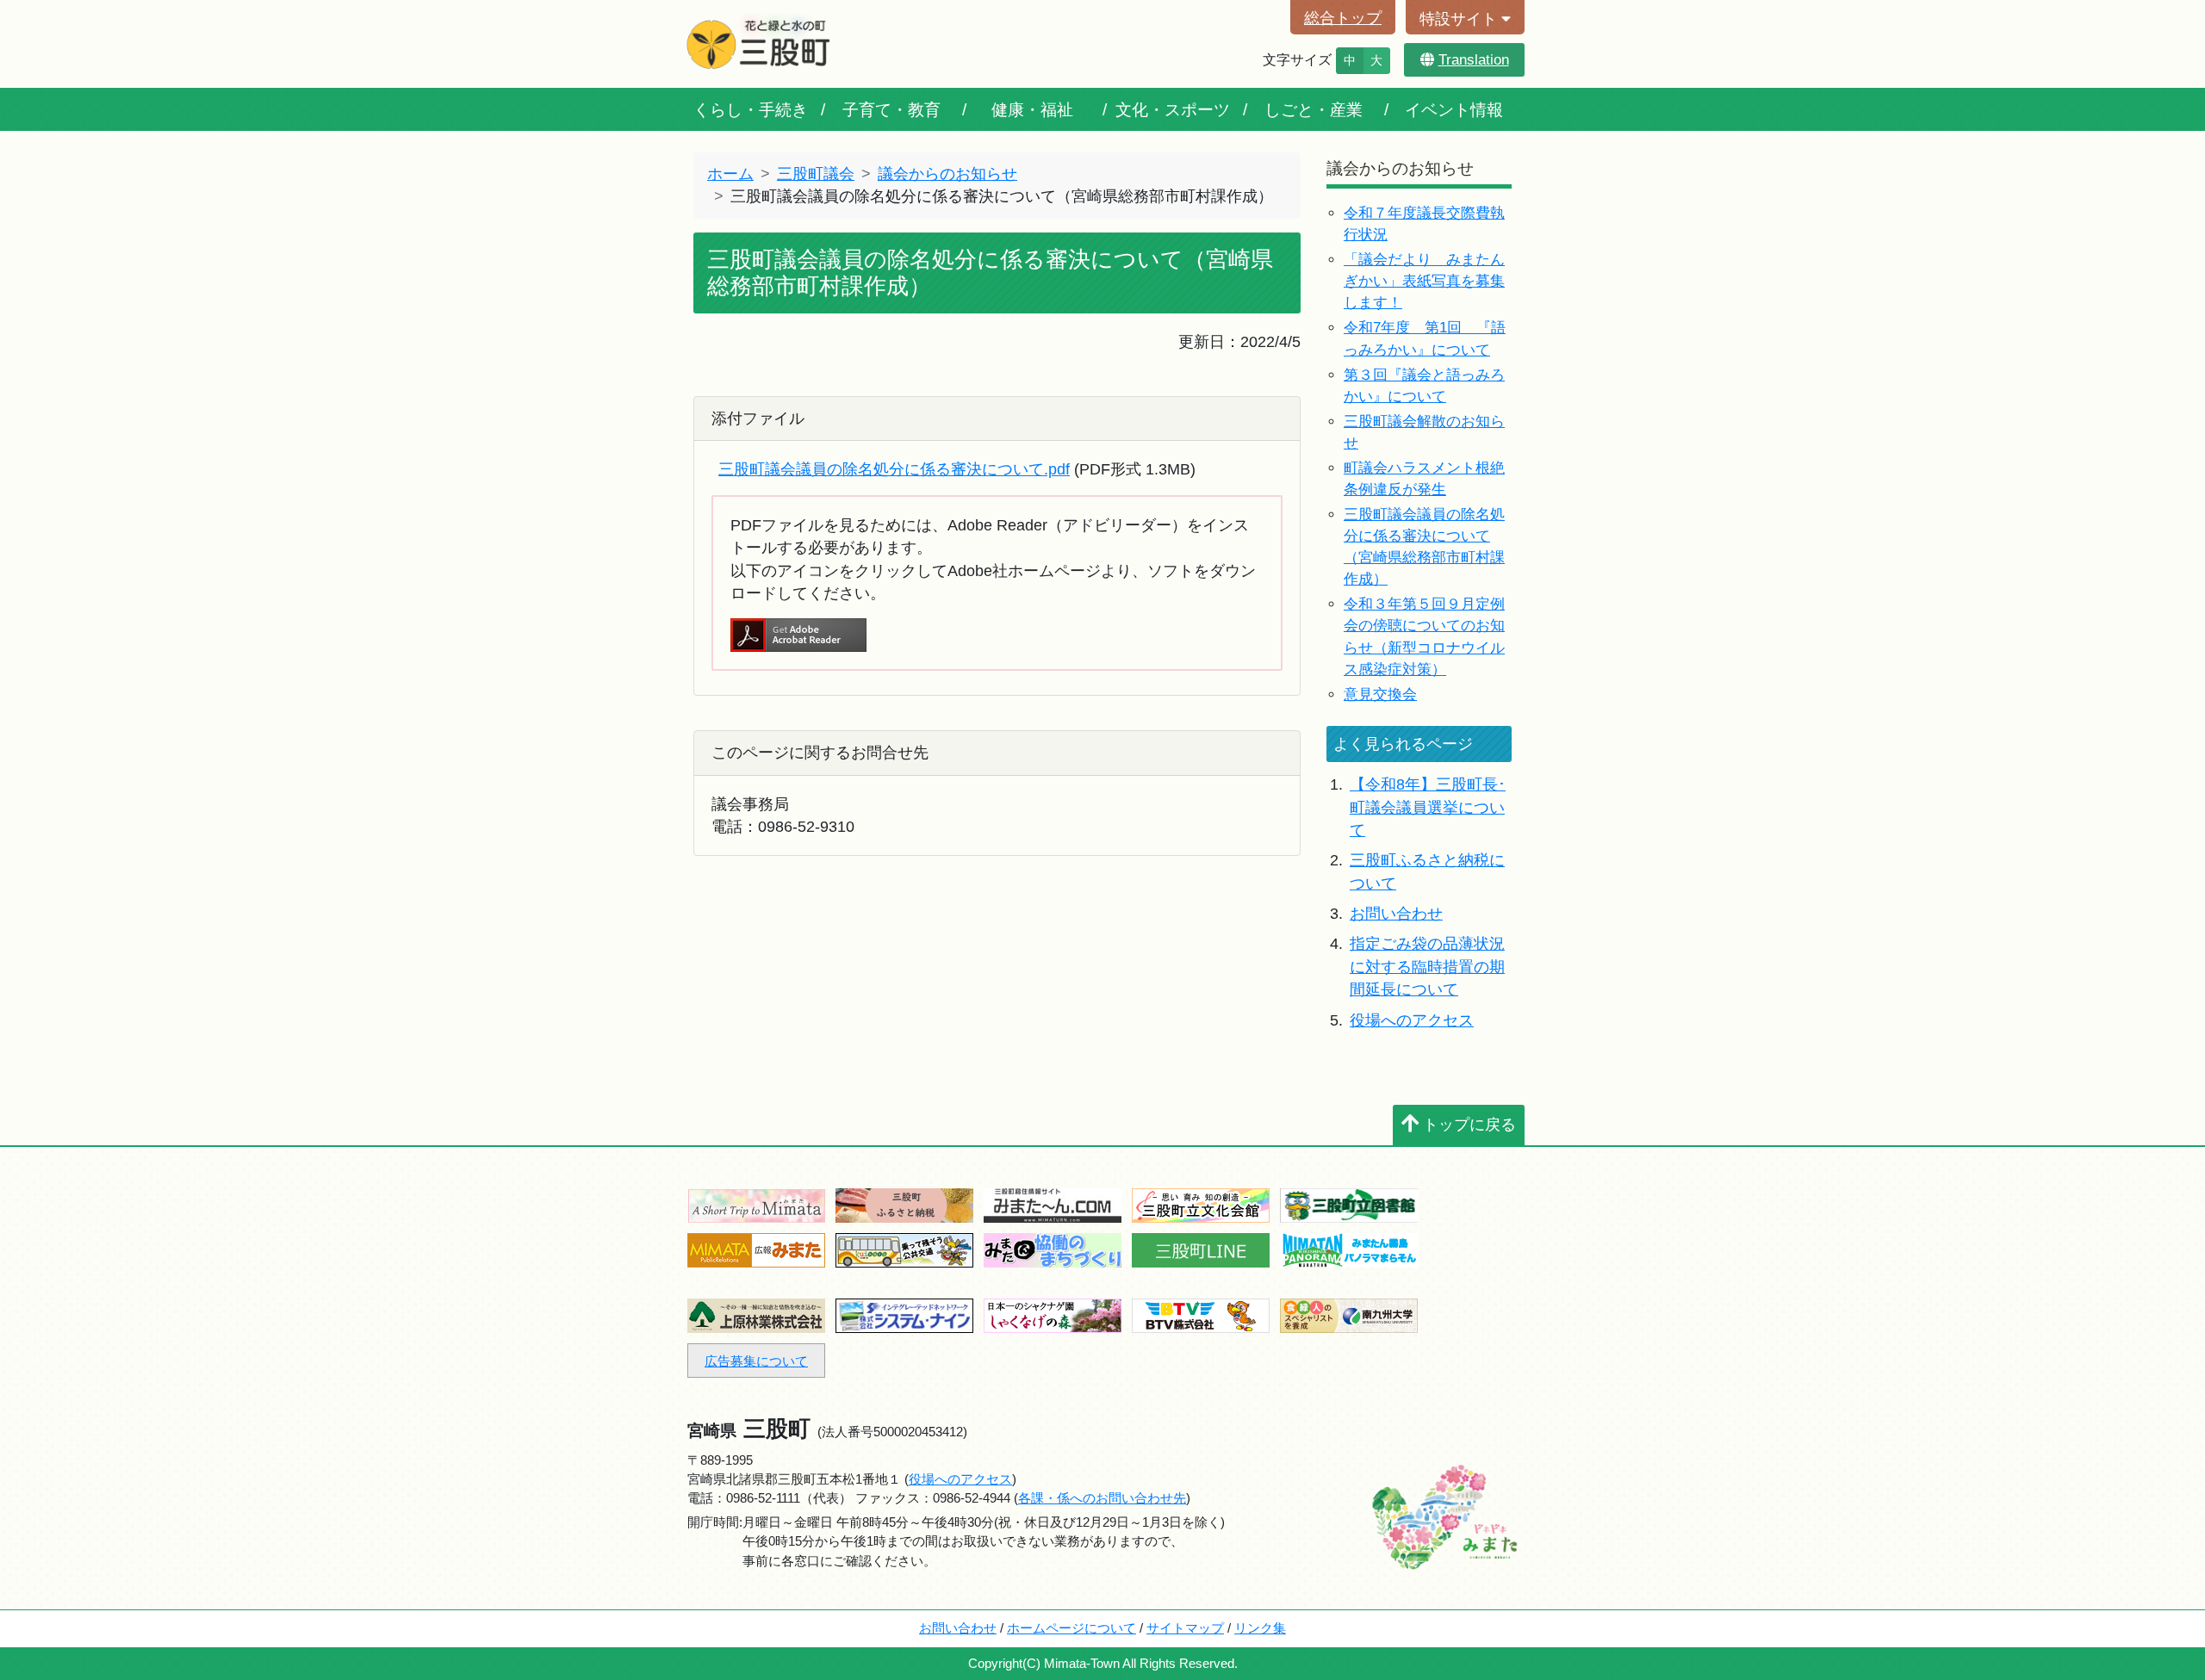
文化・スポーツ (1173, 109)
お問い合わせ (1396, 914)
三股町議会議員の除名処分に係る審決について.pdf (894, 469)
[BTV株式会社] (1201, 1314)
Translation (1474, 60)
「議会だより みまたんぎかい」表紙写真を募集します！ (1424, 281)
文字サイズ (1297, 60)
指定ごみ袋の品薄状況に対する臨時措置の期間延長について (1427, 967)
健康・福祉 (1032, 109)
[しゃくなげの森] (1053, 1314)
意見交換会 (1380, 694)
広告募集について (756, 1361)
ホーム (730, 174)
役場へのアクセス (1412, 1020)
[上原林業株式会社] (756, 1314)
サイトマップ (1185, 1628)
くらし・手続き (751, 109)
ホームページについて (1071, 1628)
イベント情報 (1454, 109)
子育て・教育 (891, 109)
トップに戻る (1469, 1125)
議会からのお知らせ (947, 174)
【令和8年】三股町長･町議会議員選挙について (1428, 807)
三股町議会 (816, 174)
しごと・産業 (1314, 109)
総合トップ (1343, 18)
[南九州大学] (1349, 1314)
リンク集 (1260, 1628)
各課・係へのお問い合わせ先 (1102, 1498)
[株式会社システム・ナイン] (904, 1314)
